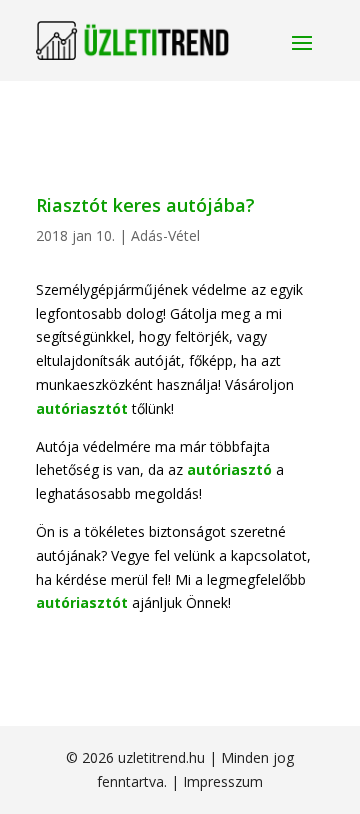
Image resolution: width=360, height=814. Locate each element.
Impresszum (223, 781)
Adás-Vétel (165, 235)
